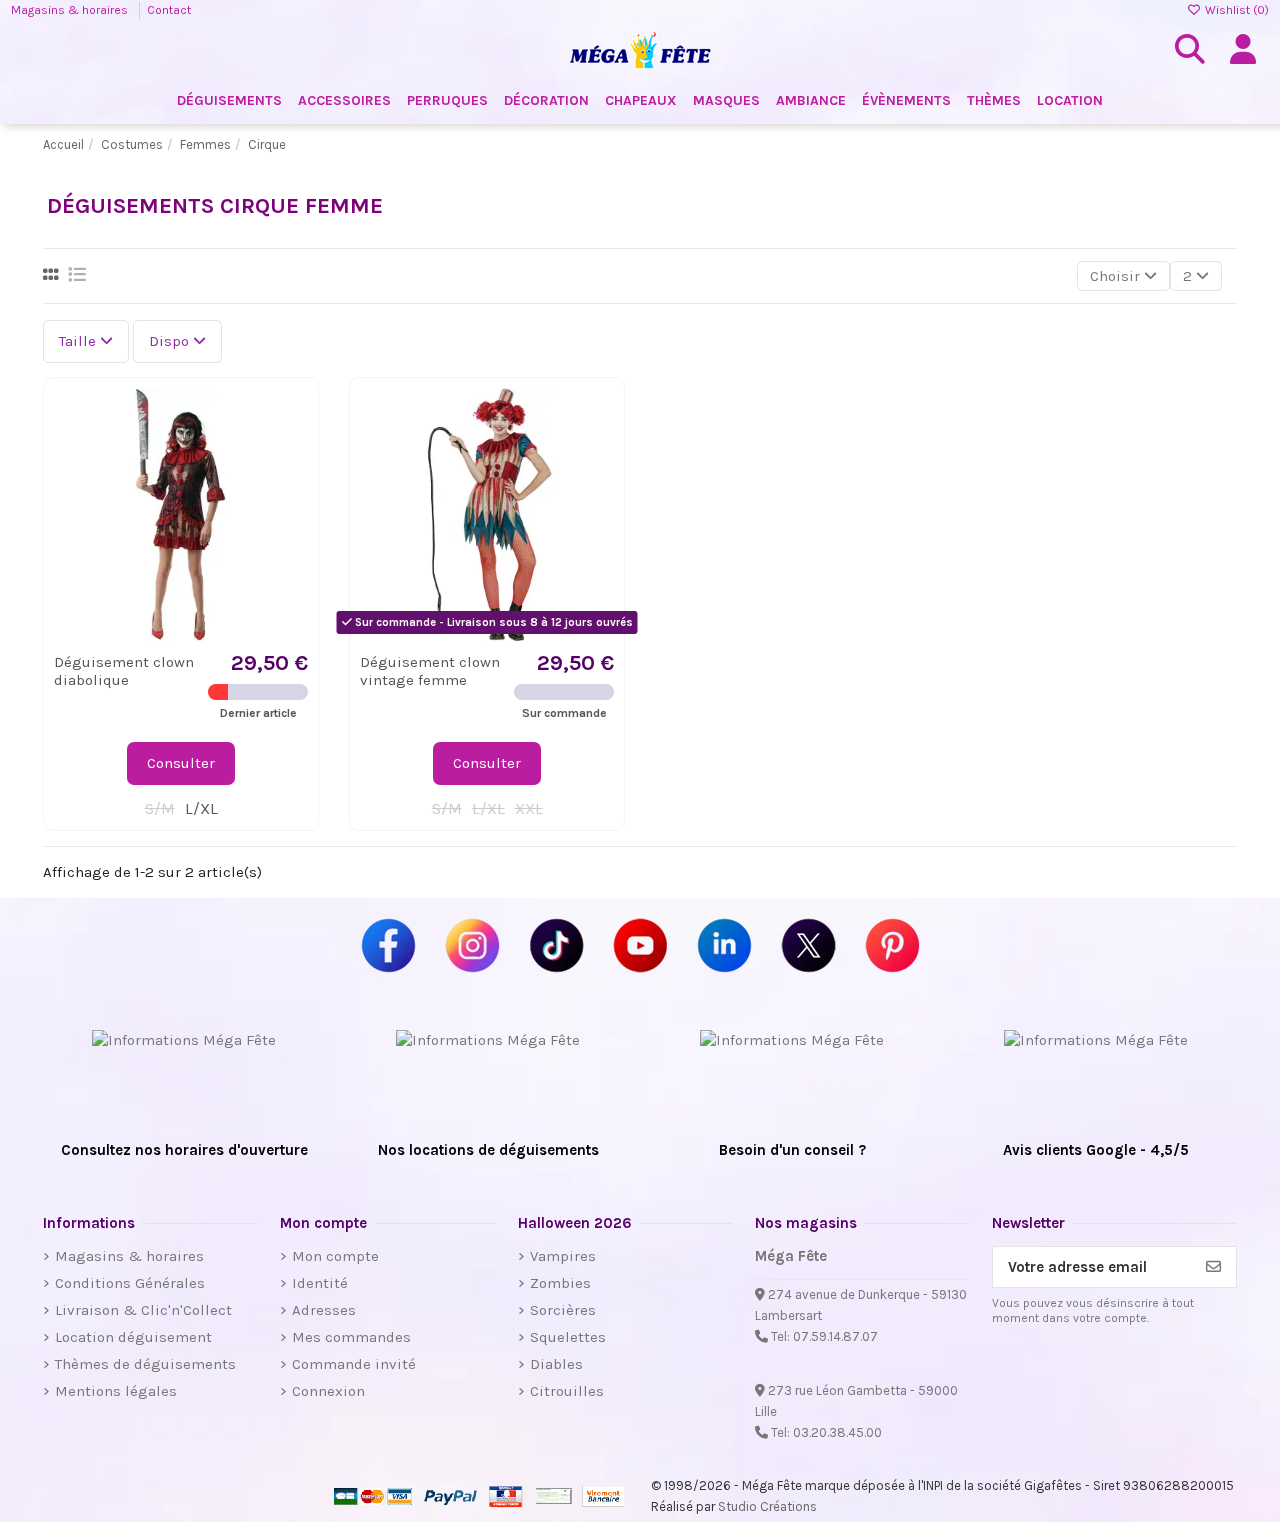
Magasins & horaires (71, 10)
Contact (169, 10)
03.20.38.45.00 (837, 1432)
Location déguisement (133, 1337)
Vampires (563, 1256)
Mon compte (335, 1256)
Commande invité (354, 1364)
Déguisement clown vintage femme (430, 671)
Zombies (560, 1283)
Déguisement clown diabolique (124, 671)
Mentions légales (116, 1391)
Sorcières (563, 1310)
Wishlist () (1235, 10)
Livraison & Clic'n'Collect (143, 1310)
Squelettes (568, 1337)
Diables (556, 1364)
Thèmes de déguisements (145, 1364)
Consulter (181, 763)
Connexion (328, 1391)
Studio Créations (767, 1506)
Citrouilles (567, 1391)
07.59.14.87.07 (835, 1336)
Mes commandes (351, 1337)
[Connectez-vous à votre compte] (1243, 50)
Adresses (324, 1310)
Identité (320, 1283)
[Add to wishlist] (291, 418)
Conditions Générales (130, 1283)
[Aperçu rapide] (291, 454)
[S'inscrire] (1213, 1267)
